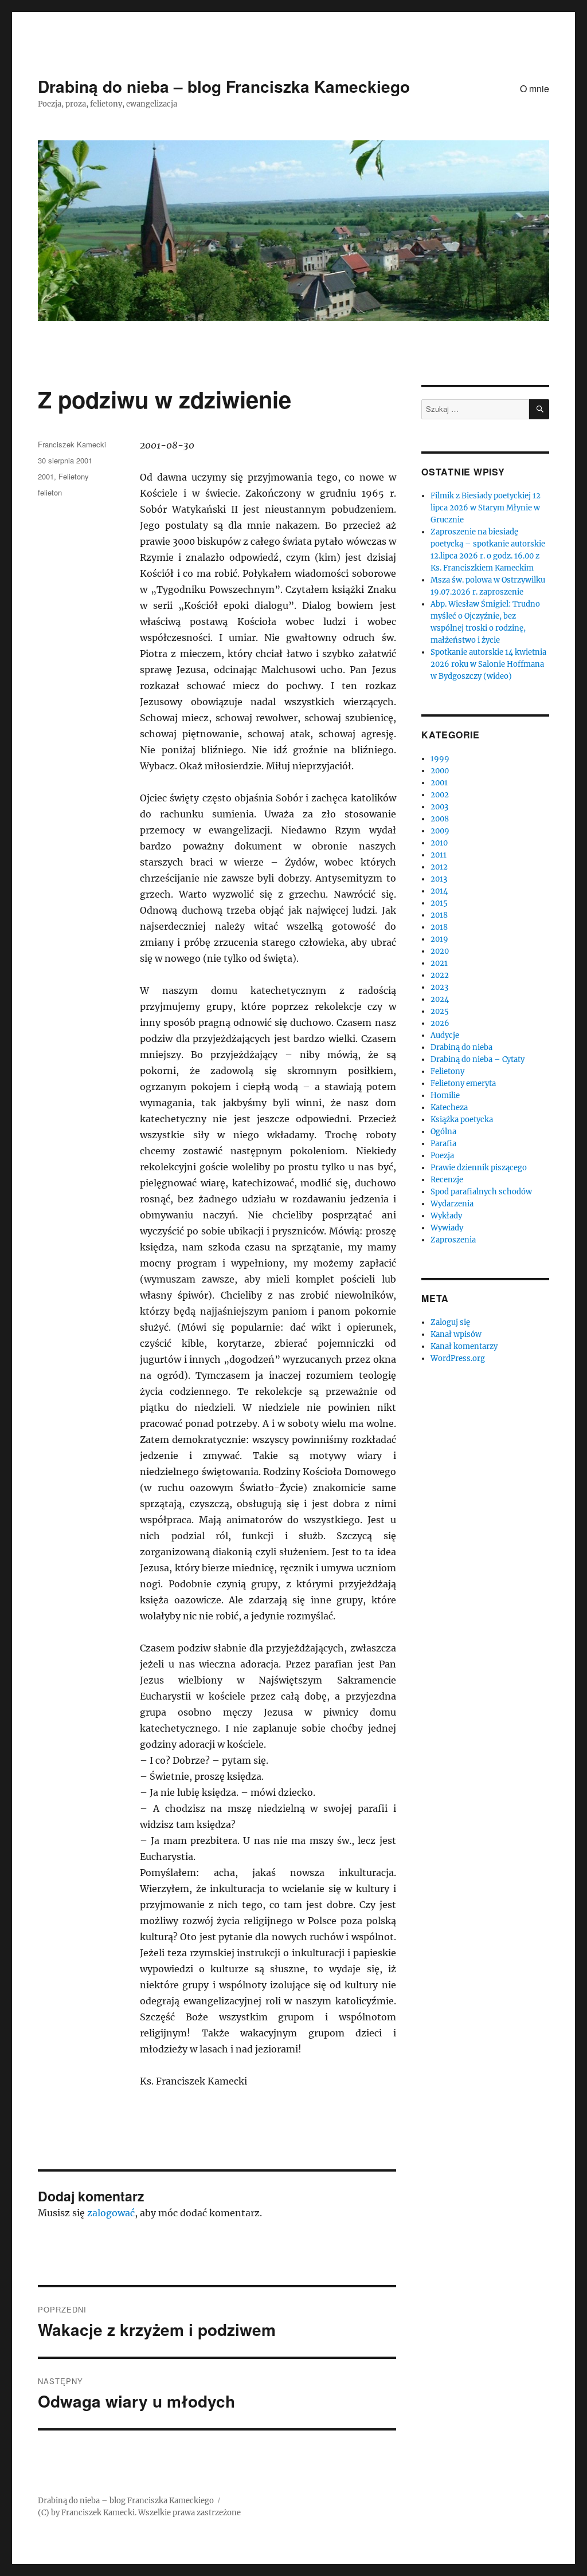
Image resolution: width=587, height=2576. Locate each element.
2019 (439, 939)
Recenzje (447, 1180)
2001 (46, 476)
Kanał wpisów (456, 1334)
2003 (439, 807)
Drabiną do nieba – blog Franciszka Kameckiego (224, 86)
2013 (439, 879)
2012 (439, 867)
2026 (440, 1023)
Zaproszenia (453, 1240)
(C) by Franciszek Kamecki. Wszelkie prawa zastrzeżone (139, 2513)
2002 (440, 795)
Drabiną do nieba (461, 1047)
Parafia (443, 1144)
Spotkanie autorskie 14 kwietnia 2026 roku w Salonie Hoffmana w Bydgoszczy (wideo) (488, 664)
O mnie (535, 89)
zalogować (111, 2213)
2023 (439, 987)
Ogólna (443, 1132)
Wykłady (446, 1216)
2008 (440, 819)
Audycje (445, 1035)
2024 (440, 999)
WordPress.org (458, 1358)
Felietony (74, 476)
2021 (439, 963)
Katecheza (449, 1108)
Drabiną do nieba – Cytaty (478, 1059)
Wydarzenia (452, 1204)
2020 (440, 951)
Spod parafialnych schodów (481, 1192)
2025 (440, 1011)
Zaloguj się (450, 1322)
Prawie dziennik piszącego (479, 1168)
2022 (440, 975)
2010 (439, 843)
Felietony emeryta (463, 1084)
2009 (440, 831)
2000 (440, 771)
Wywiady (447, 1228)
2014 (439, 891)
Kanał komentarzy (464, 1346)
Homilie (445, 1096)
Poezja (442, 1156)
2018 (439, 915)
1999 (440, 759)
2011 (439, 855)
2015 (439, 903)
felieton (50, 492)
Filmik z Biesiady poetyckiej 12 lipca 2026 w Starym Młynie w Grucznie (486, 508)
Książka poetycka (462, 1120)
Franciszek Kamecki (72, 444)
